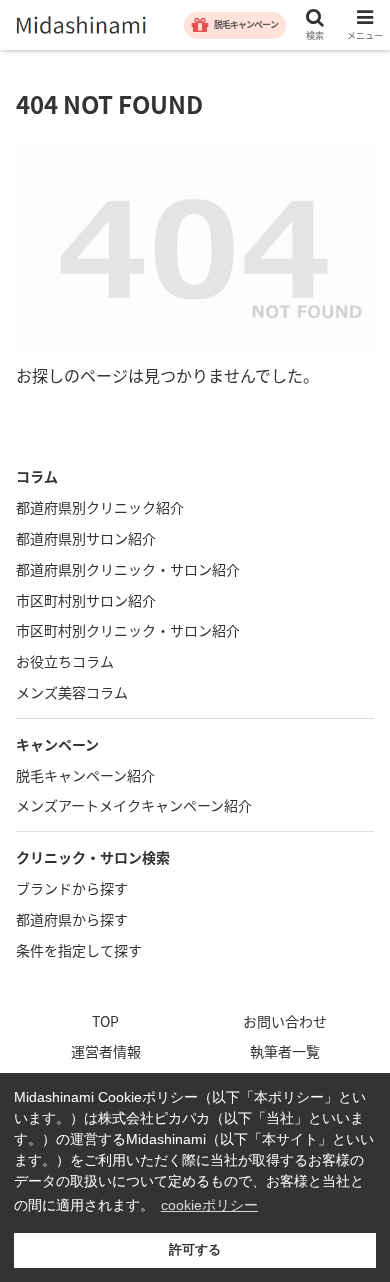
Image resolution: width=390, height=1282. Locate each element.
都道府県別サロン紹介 (86, 538)
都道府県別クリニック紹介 (100, 507)
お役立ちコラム (65, 661)
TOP (105, 1021)
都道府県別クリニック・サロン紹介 (128, 569)
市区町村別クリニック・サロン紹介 (128, 630)
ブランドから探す (72, 888)
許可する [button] (195, 1250)
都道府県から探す (72, 919)
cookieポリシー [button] (209, 1205)
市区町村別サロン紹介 (86, 600)
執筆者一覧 (285, 1051)
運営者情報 (106, 1051)
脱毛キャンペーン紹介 (85, 775)
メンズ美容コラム (72, 692)
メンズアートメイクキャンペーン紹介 (134, 805)
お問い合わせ (285, 1021)
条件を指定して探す (79, 950)
